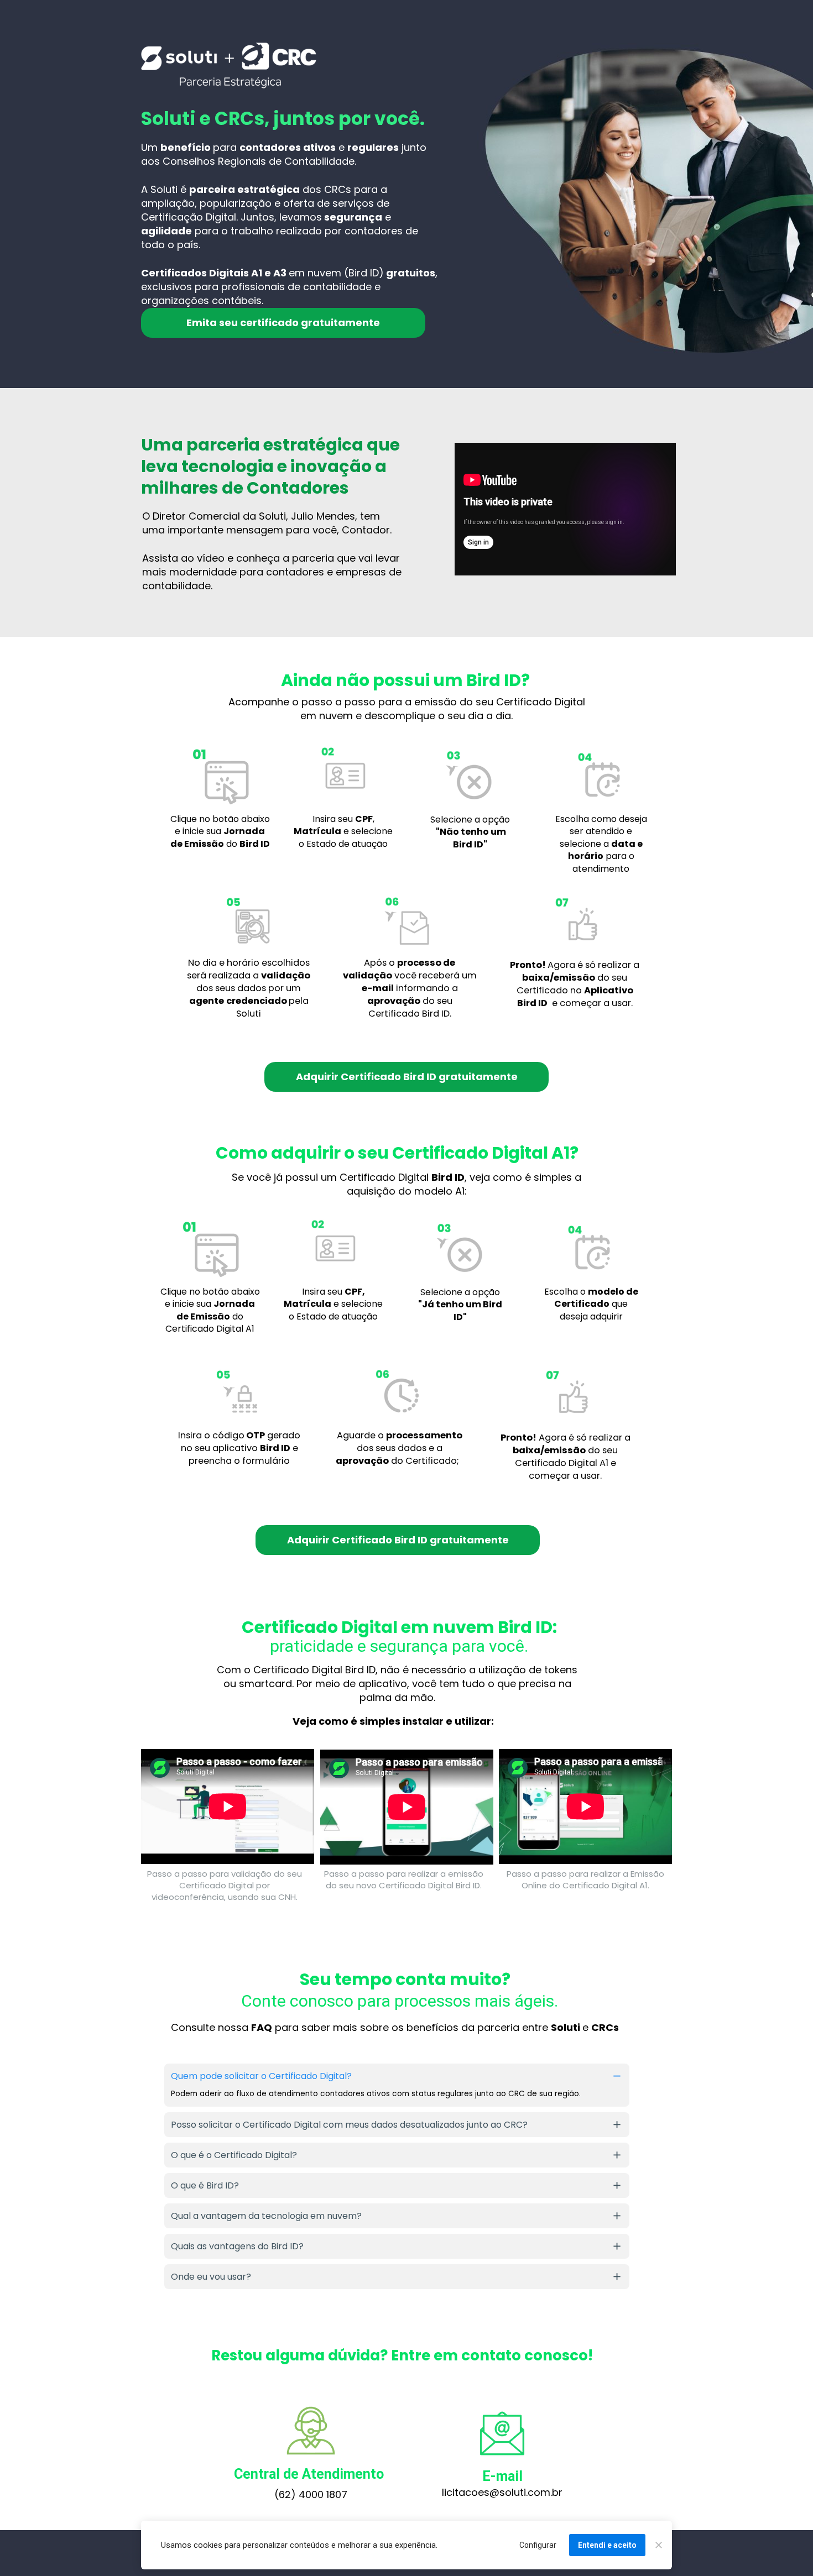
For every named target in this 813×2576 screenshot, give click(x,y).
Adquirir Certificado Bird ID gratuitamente (407, 1077)
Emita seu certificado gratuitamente (283, 323)
